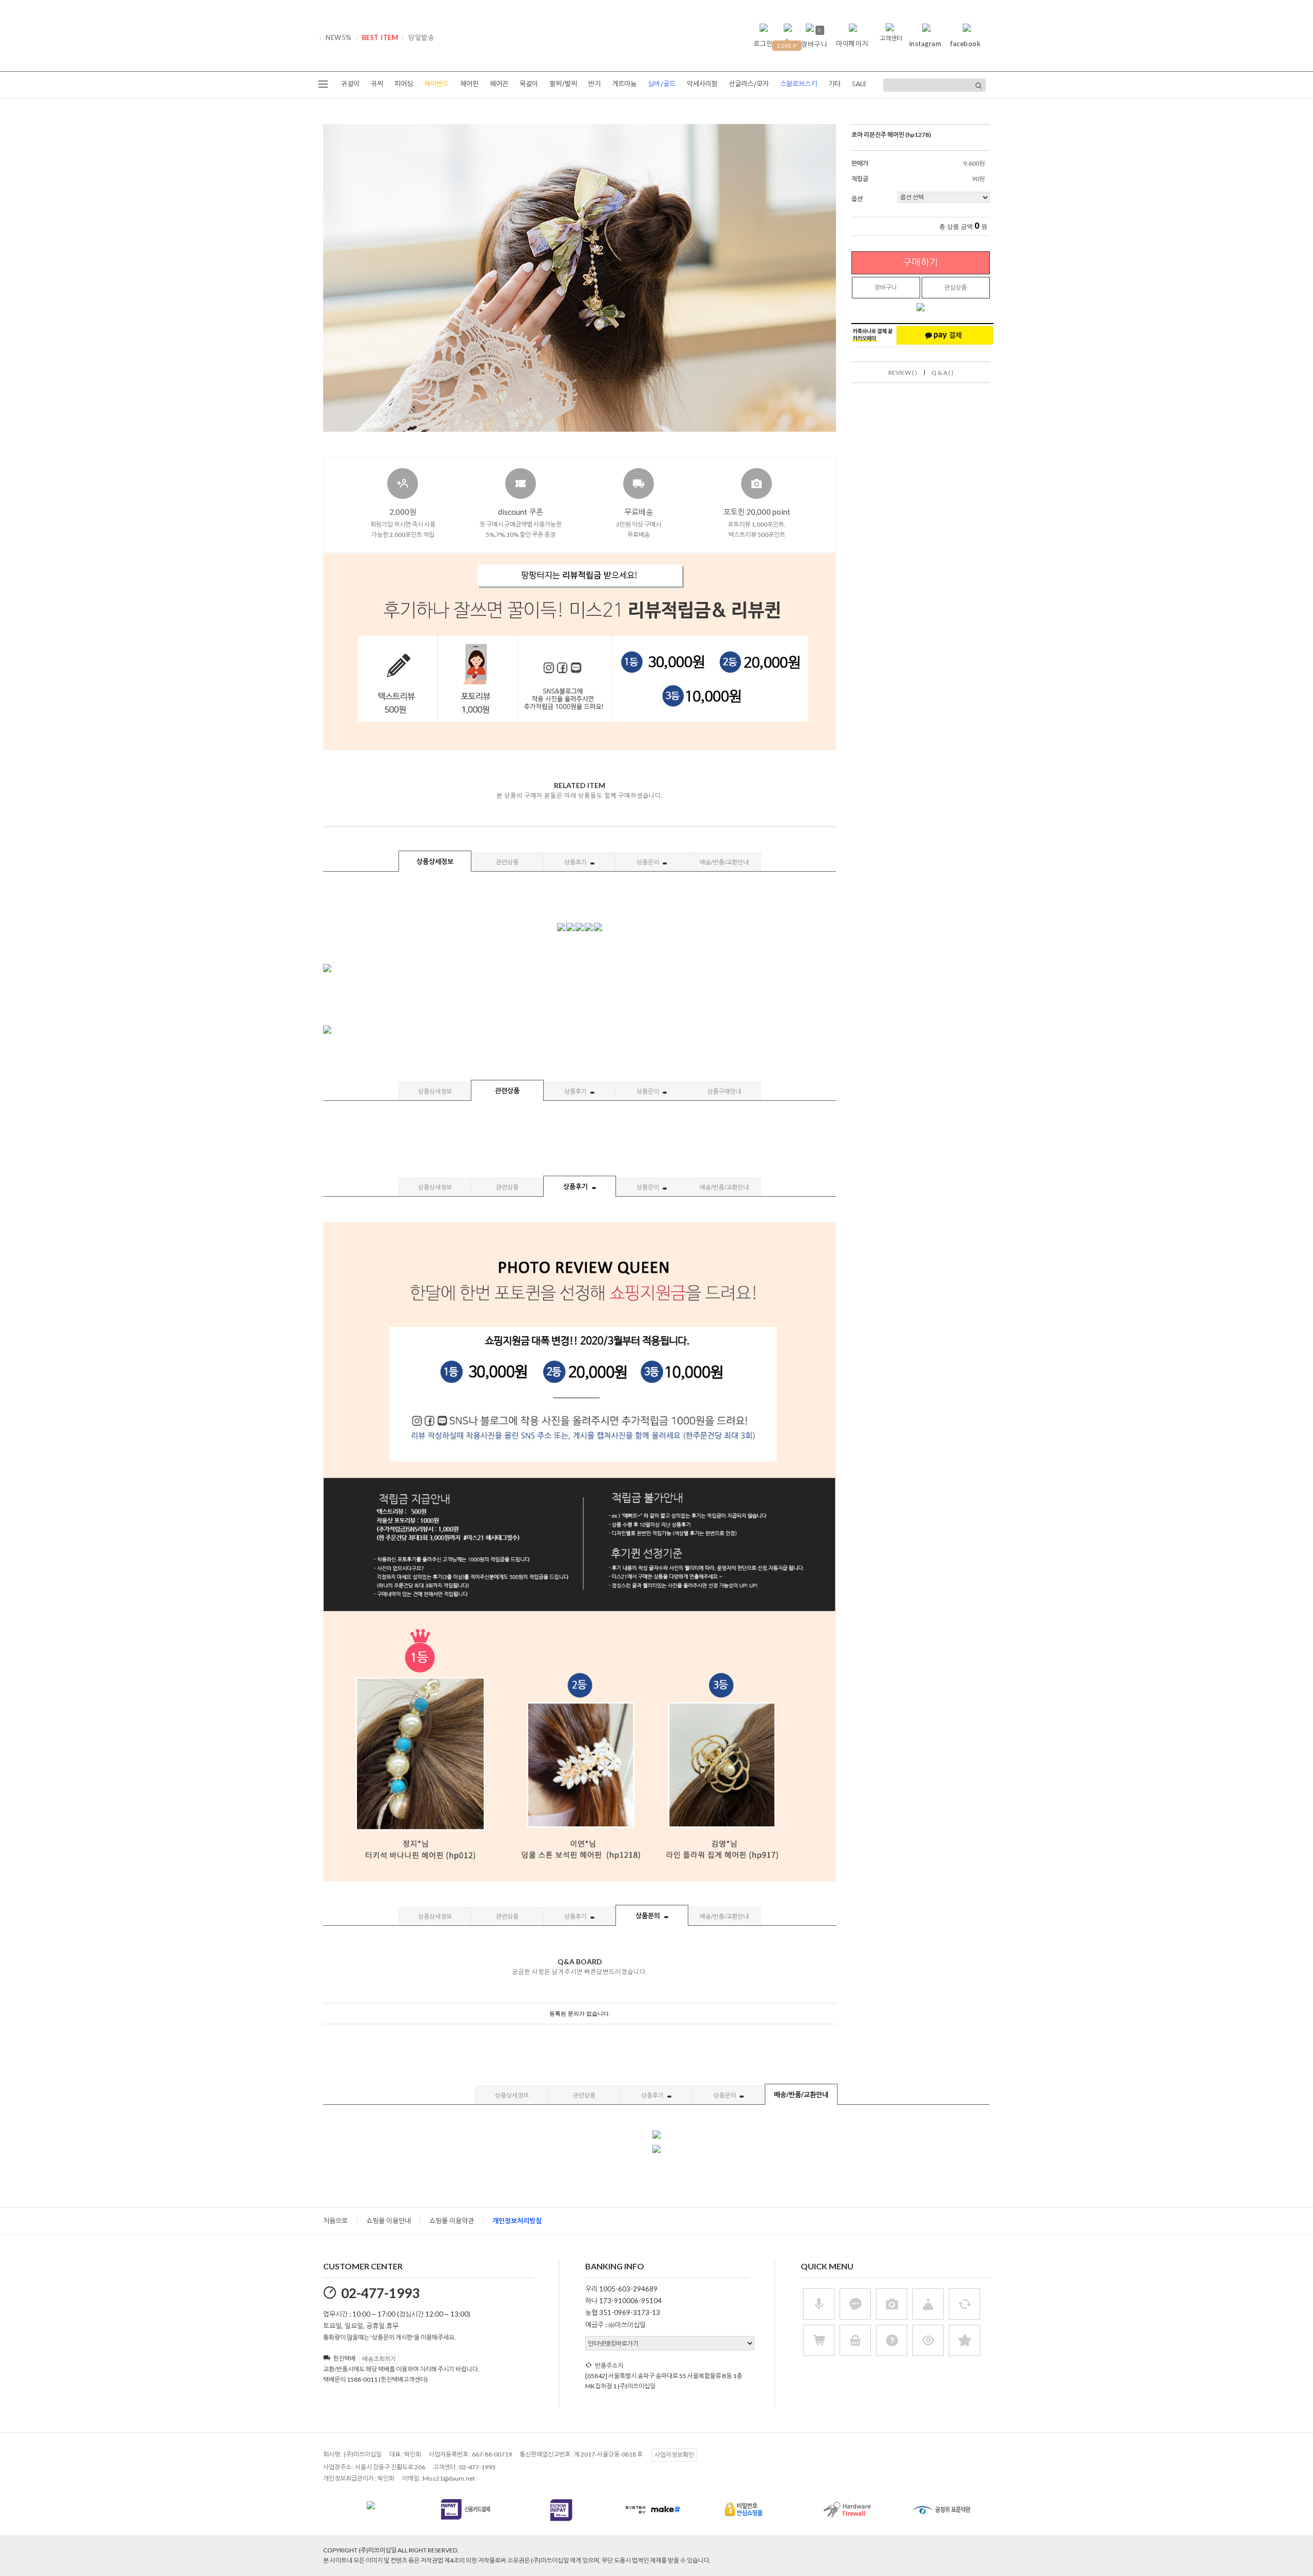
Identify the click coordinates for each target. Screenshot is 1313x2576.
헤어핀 (469, 84)
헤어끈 (499, 84)
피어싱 (404, 84)
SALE (859, 84)
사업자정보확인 (674, 2455)
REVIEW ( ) (903, 373)
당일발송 (421, 37)
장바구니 (886, 287)
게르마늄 (624, 84)
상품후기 (576, 862)
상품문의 (648, 862)
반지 (594, 84)
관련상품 (507, 862)
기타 (834, 84)
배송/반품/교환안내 (724, 862)
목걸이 (529, 84)
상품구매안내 (724, 1091)
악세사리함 (702, 84)
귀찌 (377, 84)
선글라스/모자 (749, 84)
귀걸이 (350, 84)
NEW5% (339, 37)
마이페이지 (852, 44)
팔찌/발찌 (563, 84)
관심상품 (956, 287)
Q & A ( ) (942, 373)
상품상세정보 (435, 861)
